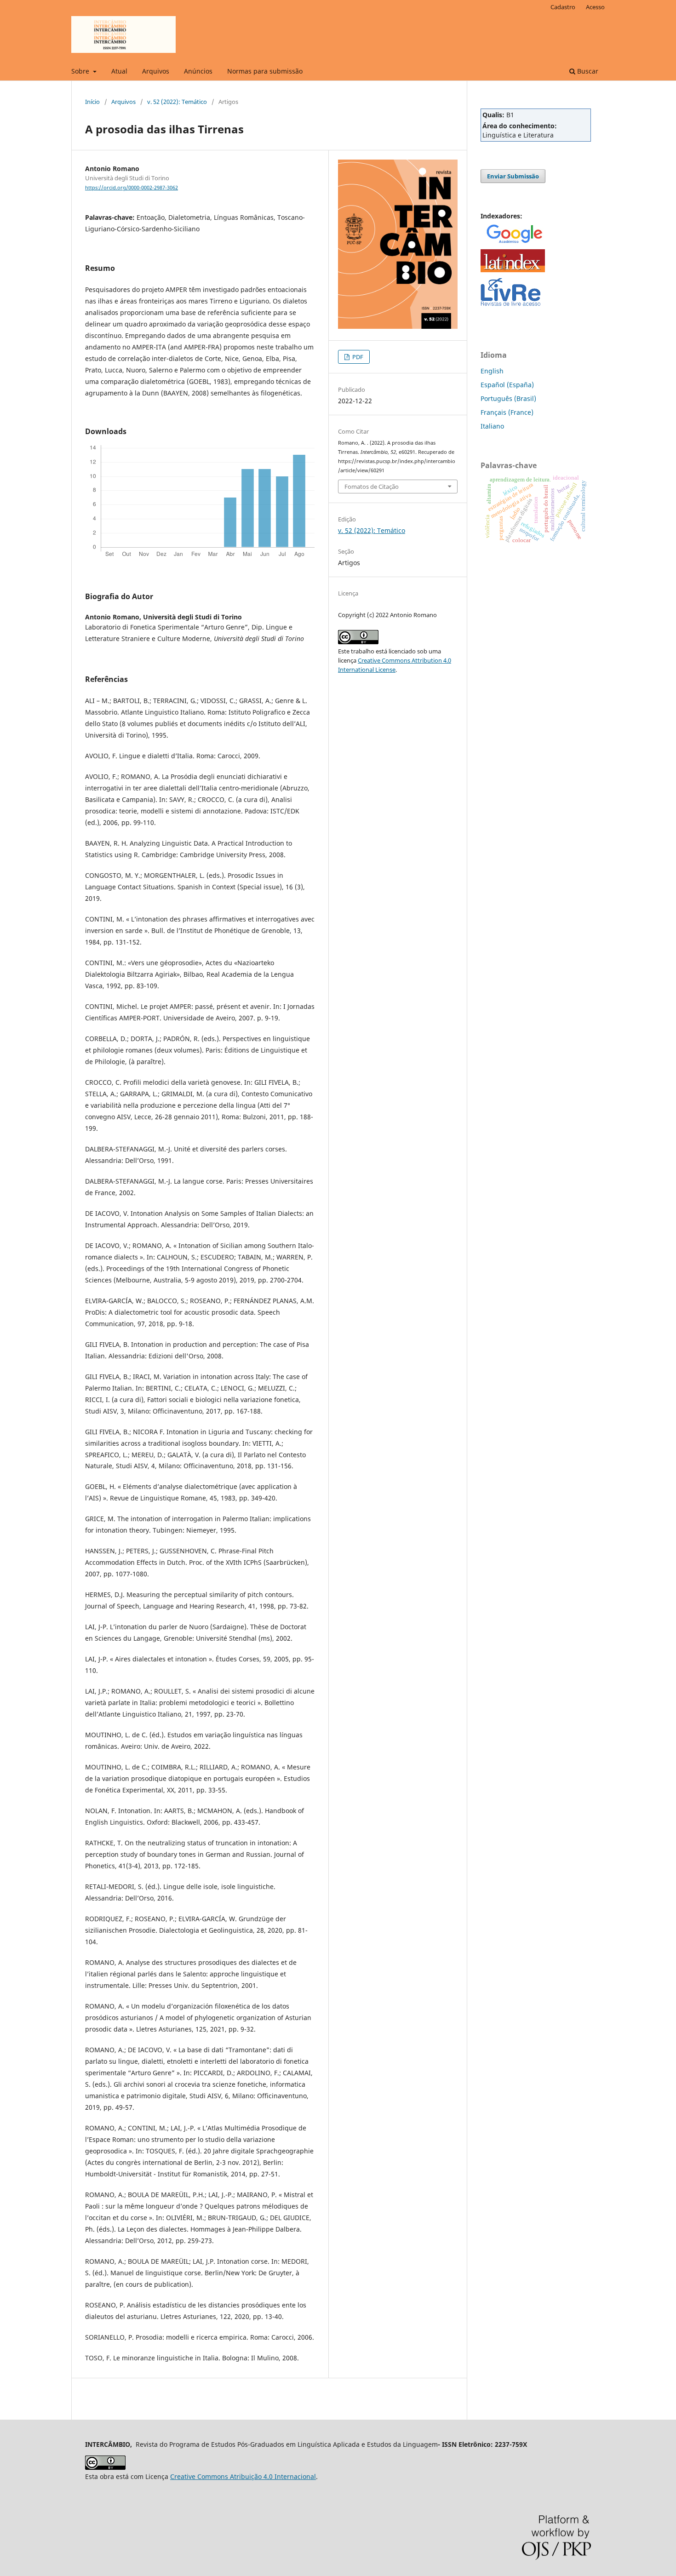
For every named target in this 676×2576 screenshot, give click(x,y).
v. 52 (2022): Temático (177, 102)
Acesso (595, 7)
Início (92, 102)
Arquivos (156, 71)
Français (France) (507, 412)
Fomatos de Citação (372, 487)
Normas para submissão (265, 71)
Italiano (492, 426)
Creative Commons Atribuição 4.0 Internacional (243, 2476)
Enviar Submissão (513, 176)
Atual (119, 71)
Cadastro (563, 7)
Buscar (587, 71)
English (492, 371)
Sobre (81, 71)
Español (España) (507, 385)
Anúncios (198, 71)
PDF (357, 357)
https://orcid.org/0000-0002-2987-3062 (132, 188)
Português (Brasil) (508, 398)
